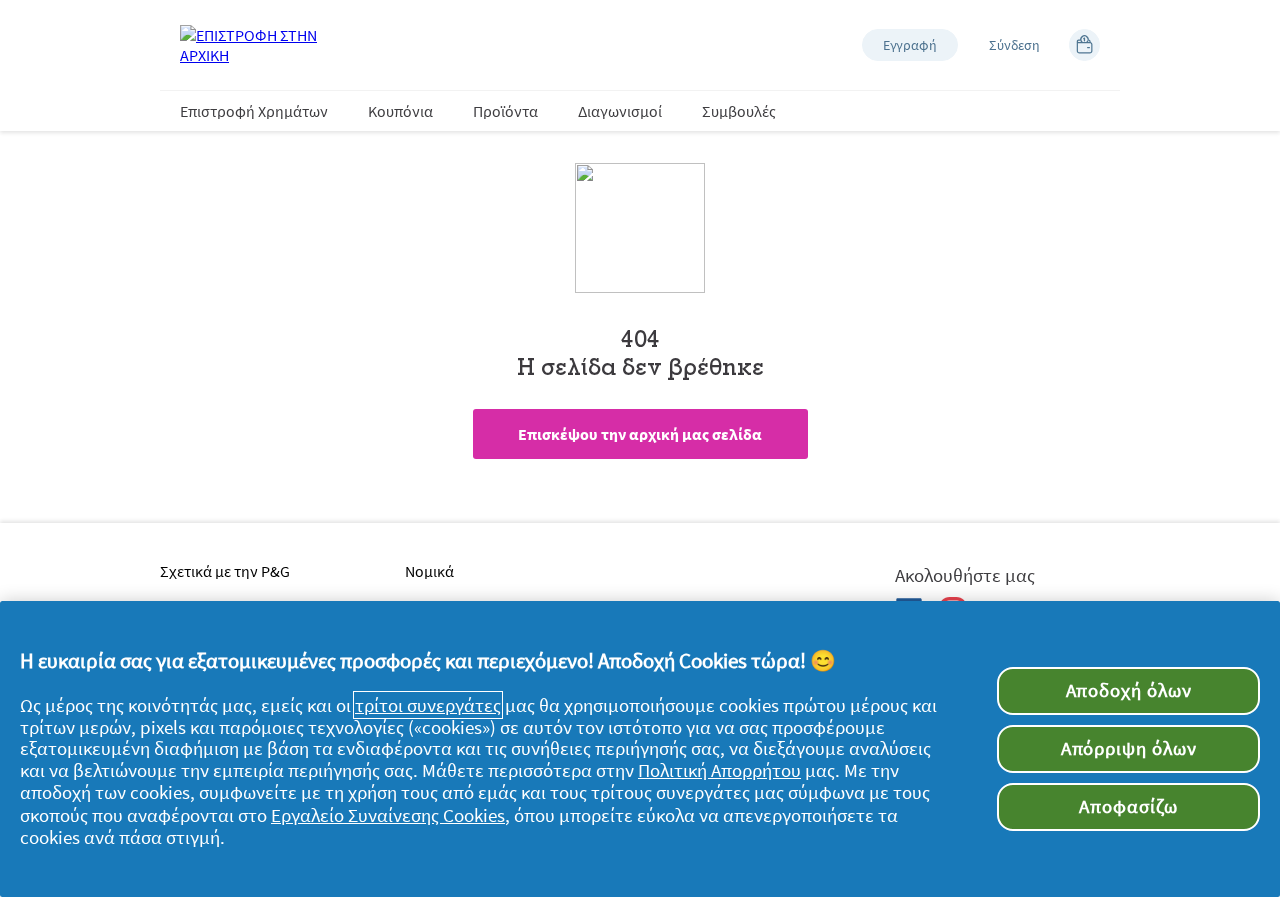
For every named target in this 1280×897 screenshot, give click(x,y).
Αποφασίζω (1128, 806)
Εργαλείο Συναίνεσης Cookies (388, 815)
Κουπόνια (400, 111)
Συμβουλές (739, 111)
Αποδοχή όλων (1129, 690)
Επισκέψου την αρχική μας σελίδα (640, 434)
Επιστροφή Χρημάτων (254, 111)
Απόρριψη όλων (1129, 748)
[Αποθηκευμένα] (1084, 45)
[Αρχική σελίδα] (260, 45)
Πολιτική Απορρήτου (719, 770)
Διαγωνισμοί (620, 111)
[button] (910, 45)
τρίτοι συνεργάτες (428, 705)
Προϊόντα (505, 111)
